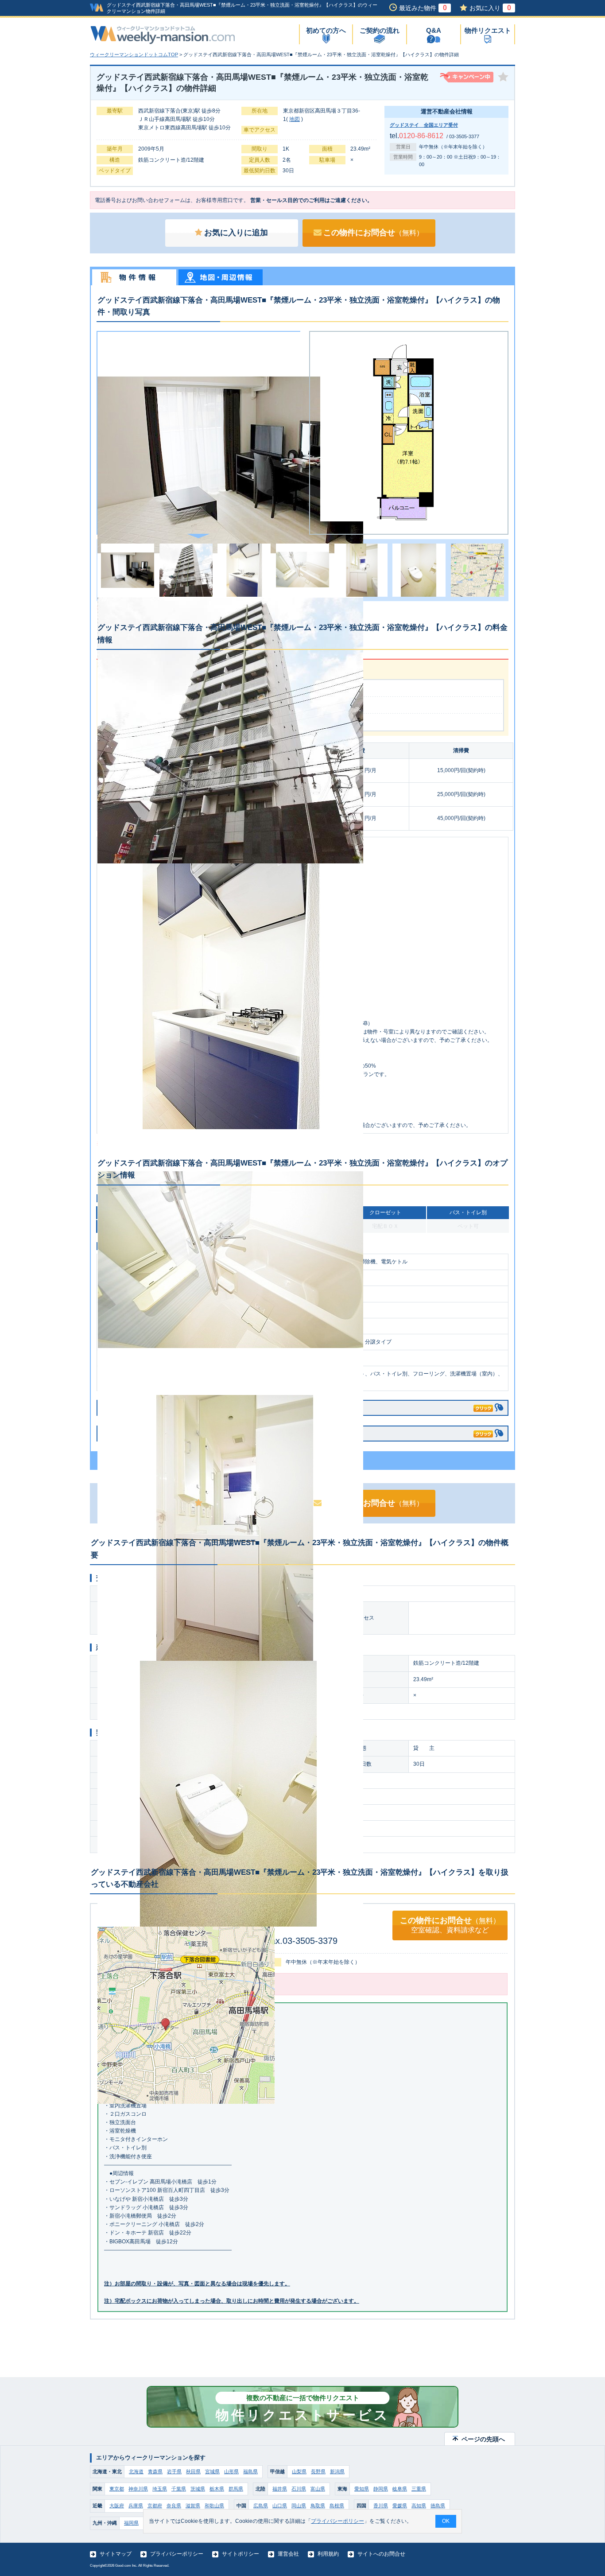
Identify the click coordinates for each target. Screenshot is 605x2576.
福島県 (250, 2471)
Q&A (434, 30)
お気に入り (490, 8)
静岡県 (381, 2489)
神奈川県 (138, 2489)
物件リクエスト (488, 30)
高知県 (419, 2506)
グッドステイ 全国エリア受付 (424, 125)
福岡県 (131, 2523)
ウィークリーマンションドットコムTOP (134, 54)
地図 (295, 119)
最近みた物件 (423, 8)
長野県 (318, 2471)
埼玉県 (160, 2489)
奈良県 (174, 2506)
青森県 (155, 2471)
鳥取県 (318, 2506)
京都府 (155, 2506)
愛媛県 (400, 2506)
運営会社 (288, 2554)
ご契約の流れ (380, 30)
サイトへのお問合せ (381, 2554)
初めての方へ (326, 30)
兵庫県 (136, 2506)
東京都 (117, 2489)
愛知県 (362, 2489)
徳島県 (438, 2506)
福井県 (280, 2489)
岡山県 (299, 2506)
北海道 (136, 2471)
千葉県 (179, 2489)
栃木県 (217, 2489)
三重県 (419, 2489)
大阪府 (117, 2506)
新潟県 (337, 2471)
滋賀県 (193, 2506)
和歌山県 (214, 2506)
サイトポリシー (240, 2554)
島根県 (337, 2506)
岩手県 (174, 2471)
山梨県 (299, 2471)
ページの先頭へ (483, 2439)
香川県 (381, 2506)
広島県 (261, 2506)
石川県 (299, 2489)
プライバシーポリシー (177, 2554)
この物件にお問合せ (373, 233)
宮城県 (212, 2471)
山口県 (280, 2506)
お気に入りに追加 (236, 233)
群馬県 (236, 2489)
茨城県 (198, 2489)
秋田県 (193, 2471)
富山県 (318, 2489)
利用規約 (328, 2554)
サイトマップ (116, 2554)
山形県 (231, 2471)
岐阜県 (400, 2489)
